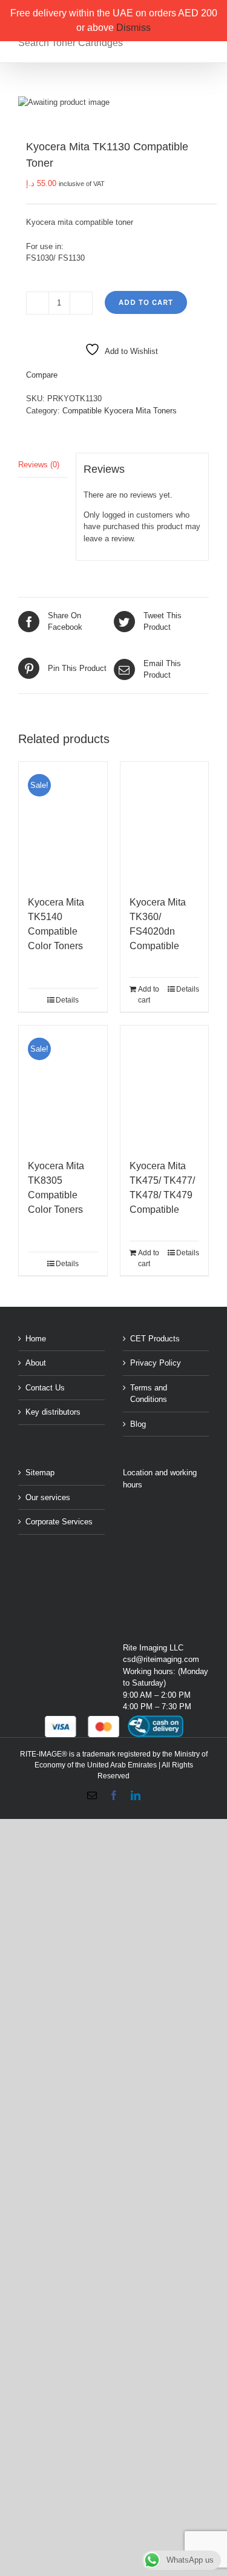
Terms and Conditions (149, 1394)
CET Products (155, 1339)
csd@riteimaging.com (161, 1659)
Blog (138, 1424)
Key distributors (53, 1412)
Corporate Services (59, 1522)
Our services (48, 1497)
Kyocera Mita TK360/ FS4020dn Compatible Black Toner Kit (162, 931)
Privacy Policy (156, 1363)
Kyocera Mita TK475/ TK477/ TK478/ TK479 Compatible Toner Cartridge (163, 1195)
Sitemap (40, 1473)
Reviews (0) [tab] (39, 465)
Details (67, 1000)
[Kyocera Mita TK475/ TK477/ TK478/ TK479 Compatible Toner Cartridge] (165, 1086)
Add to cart (146, 302)
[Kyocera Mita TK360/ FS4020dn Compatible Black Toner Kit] (165, 823)
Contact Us (45, 1388)
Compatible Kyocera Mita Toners (120, 411)
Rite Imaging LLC (153, 1648)
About (36, 1363)
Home (36, 1339)
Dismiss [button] (133, 28)
